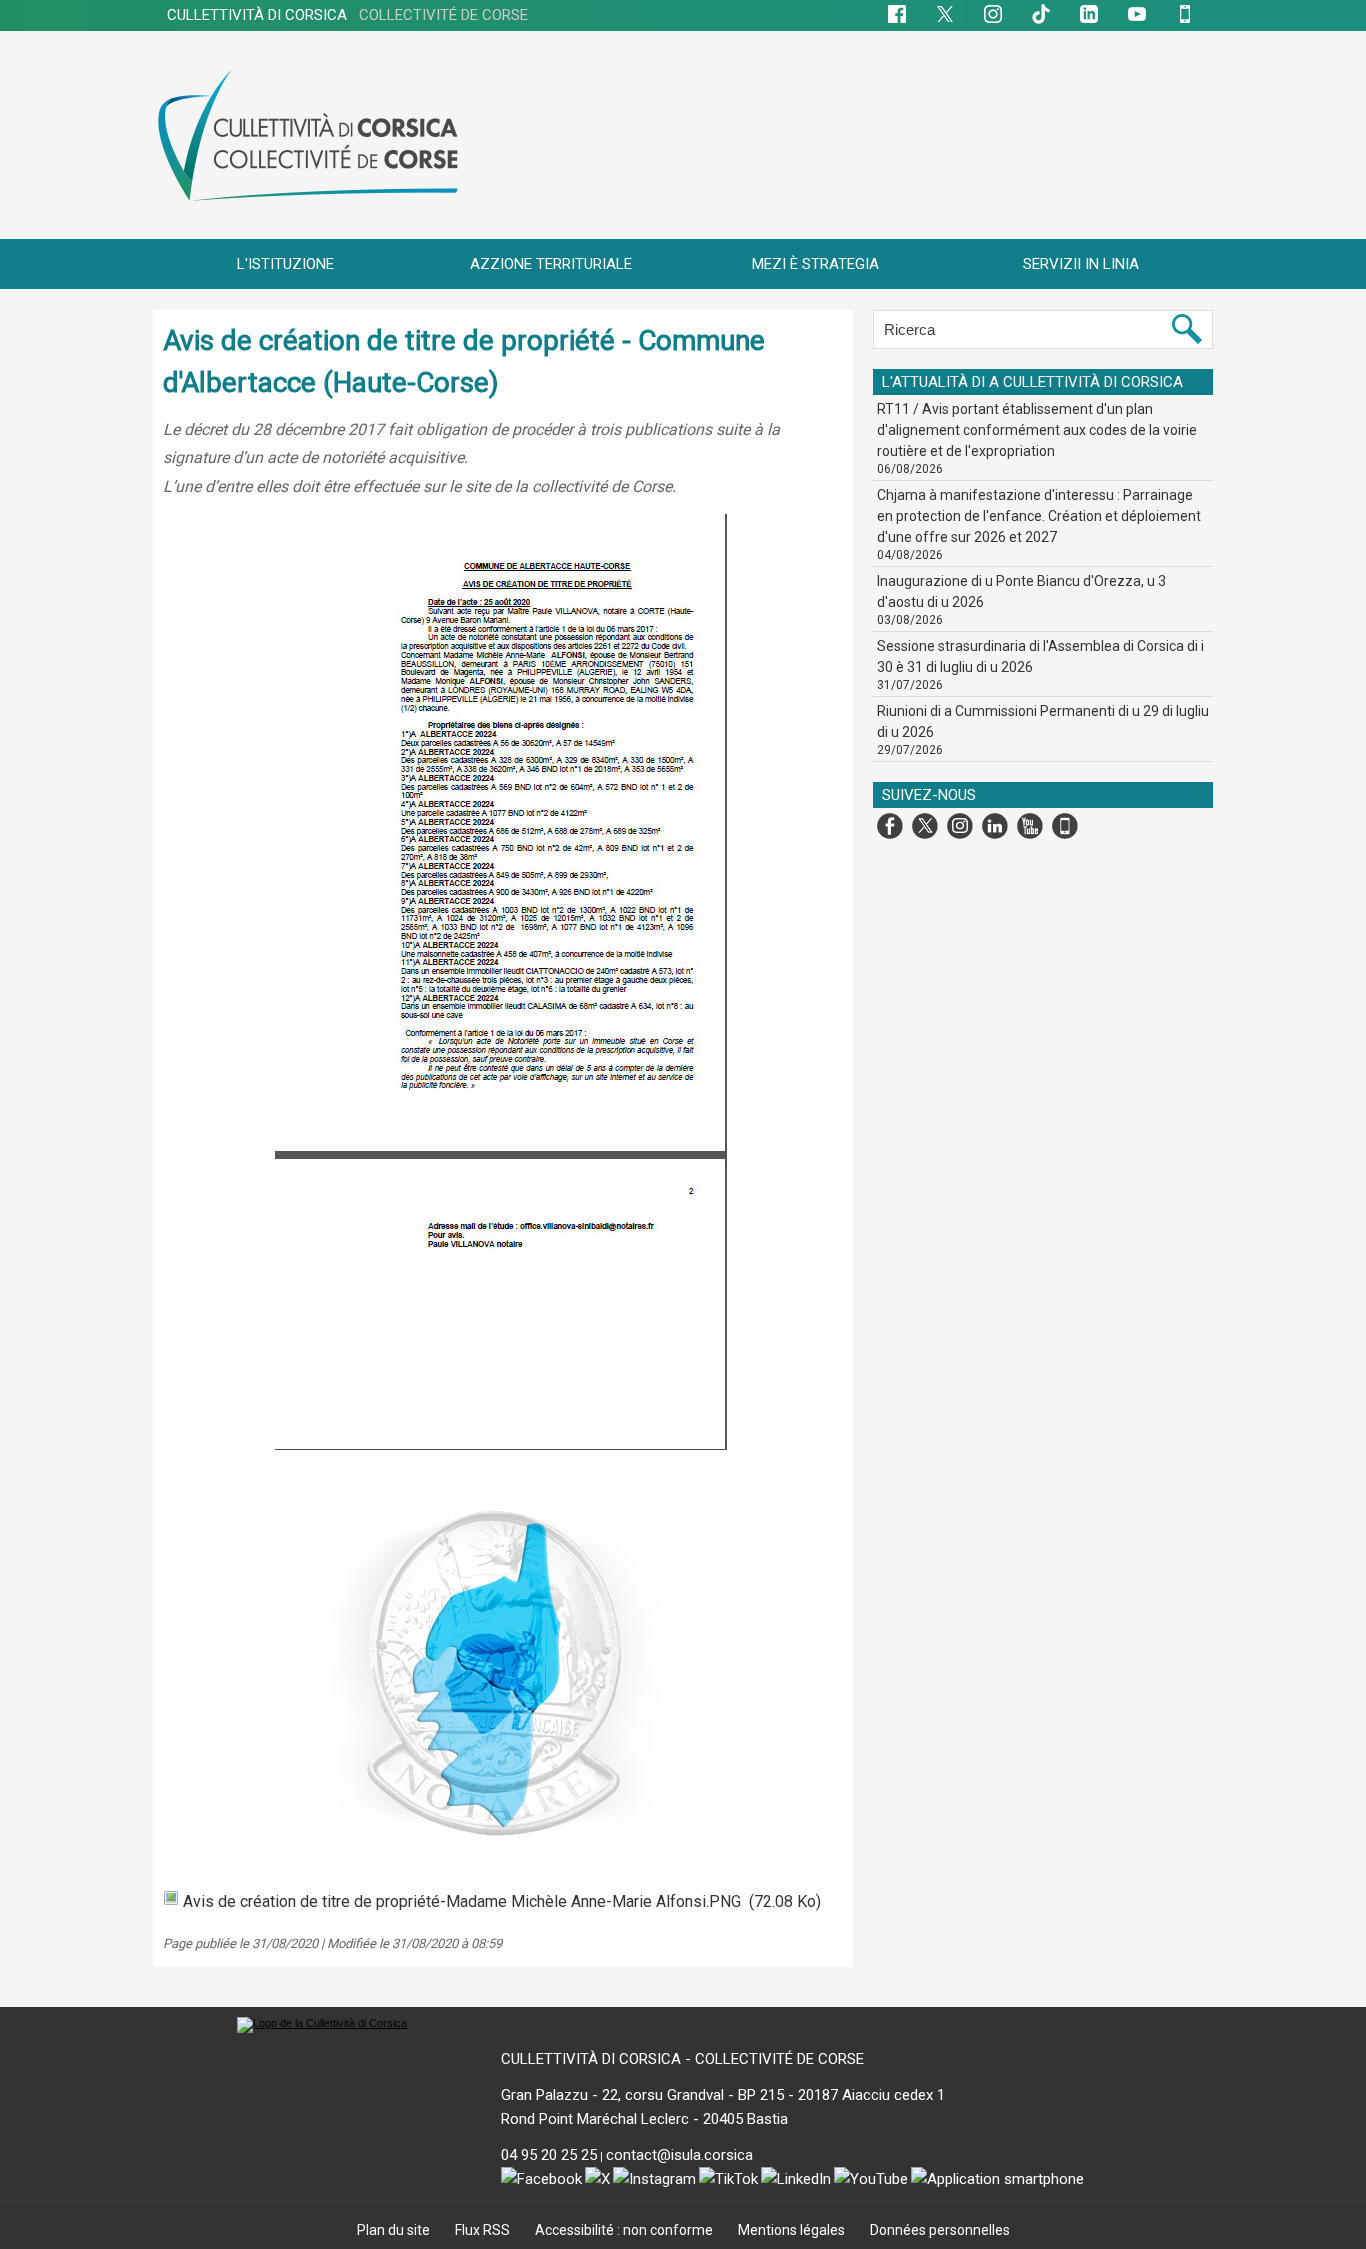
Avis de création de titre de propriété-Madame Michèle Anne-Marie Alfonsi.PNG (462, 1901)
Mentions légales (793, 2230)
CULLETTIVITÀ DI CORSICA (347, 15)
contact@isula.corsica (679, 2155)
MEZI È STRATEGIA (815, 264)
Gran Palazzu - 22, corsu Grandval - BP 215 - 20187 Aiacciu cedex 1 (723, 2095)
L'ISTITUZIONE (285, 264)
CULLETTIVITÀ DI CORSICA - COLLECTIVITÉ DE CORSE (682, 2059)
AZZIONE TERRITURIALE (551, 264)
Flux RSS (484, 2230)
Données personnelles (940, 2230)
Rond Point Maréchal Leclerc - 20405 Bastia (644, 2119)
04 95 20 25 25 (549, 2155)
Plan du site (395, 2230)
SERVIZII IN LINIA (1081, 264)
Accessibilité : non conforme (625, 2230)
